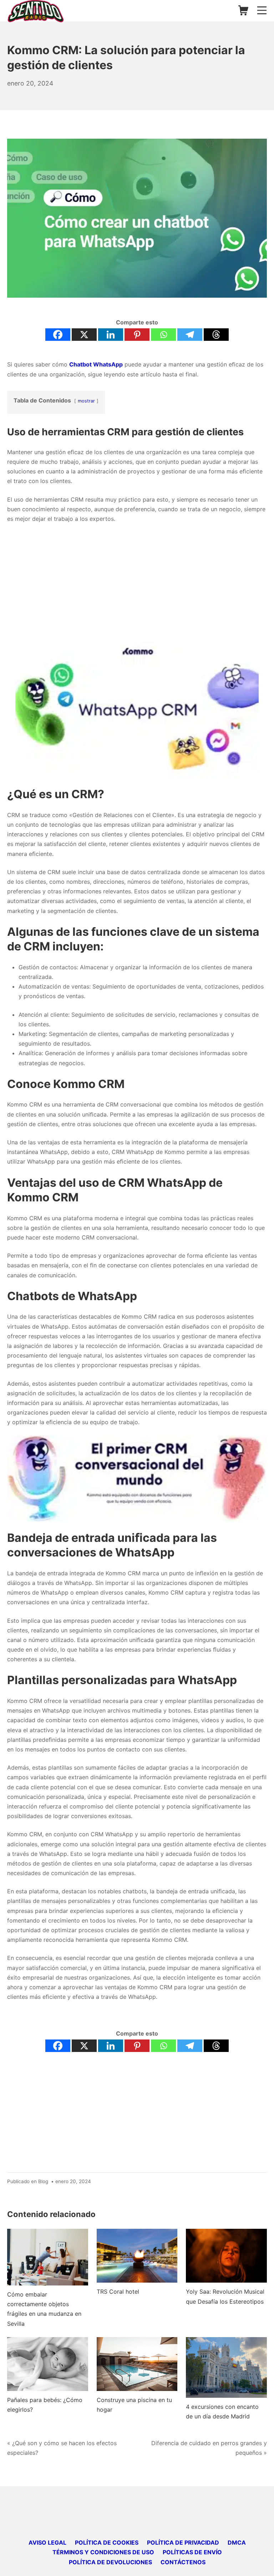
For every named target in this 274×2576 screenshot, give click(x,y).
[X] (84, 335)
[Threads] (216, 335)
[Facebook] (58, 335)
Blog (43, 2181)
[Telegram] (190, 335)
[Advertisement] (137, 582)
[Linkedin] (111, 335)
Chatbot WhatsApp (96, 364)
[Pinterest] (137, 335)
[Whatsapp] (163, 335)
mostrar (86, 401)
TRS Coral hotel (118, 2292)
